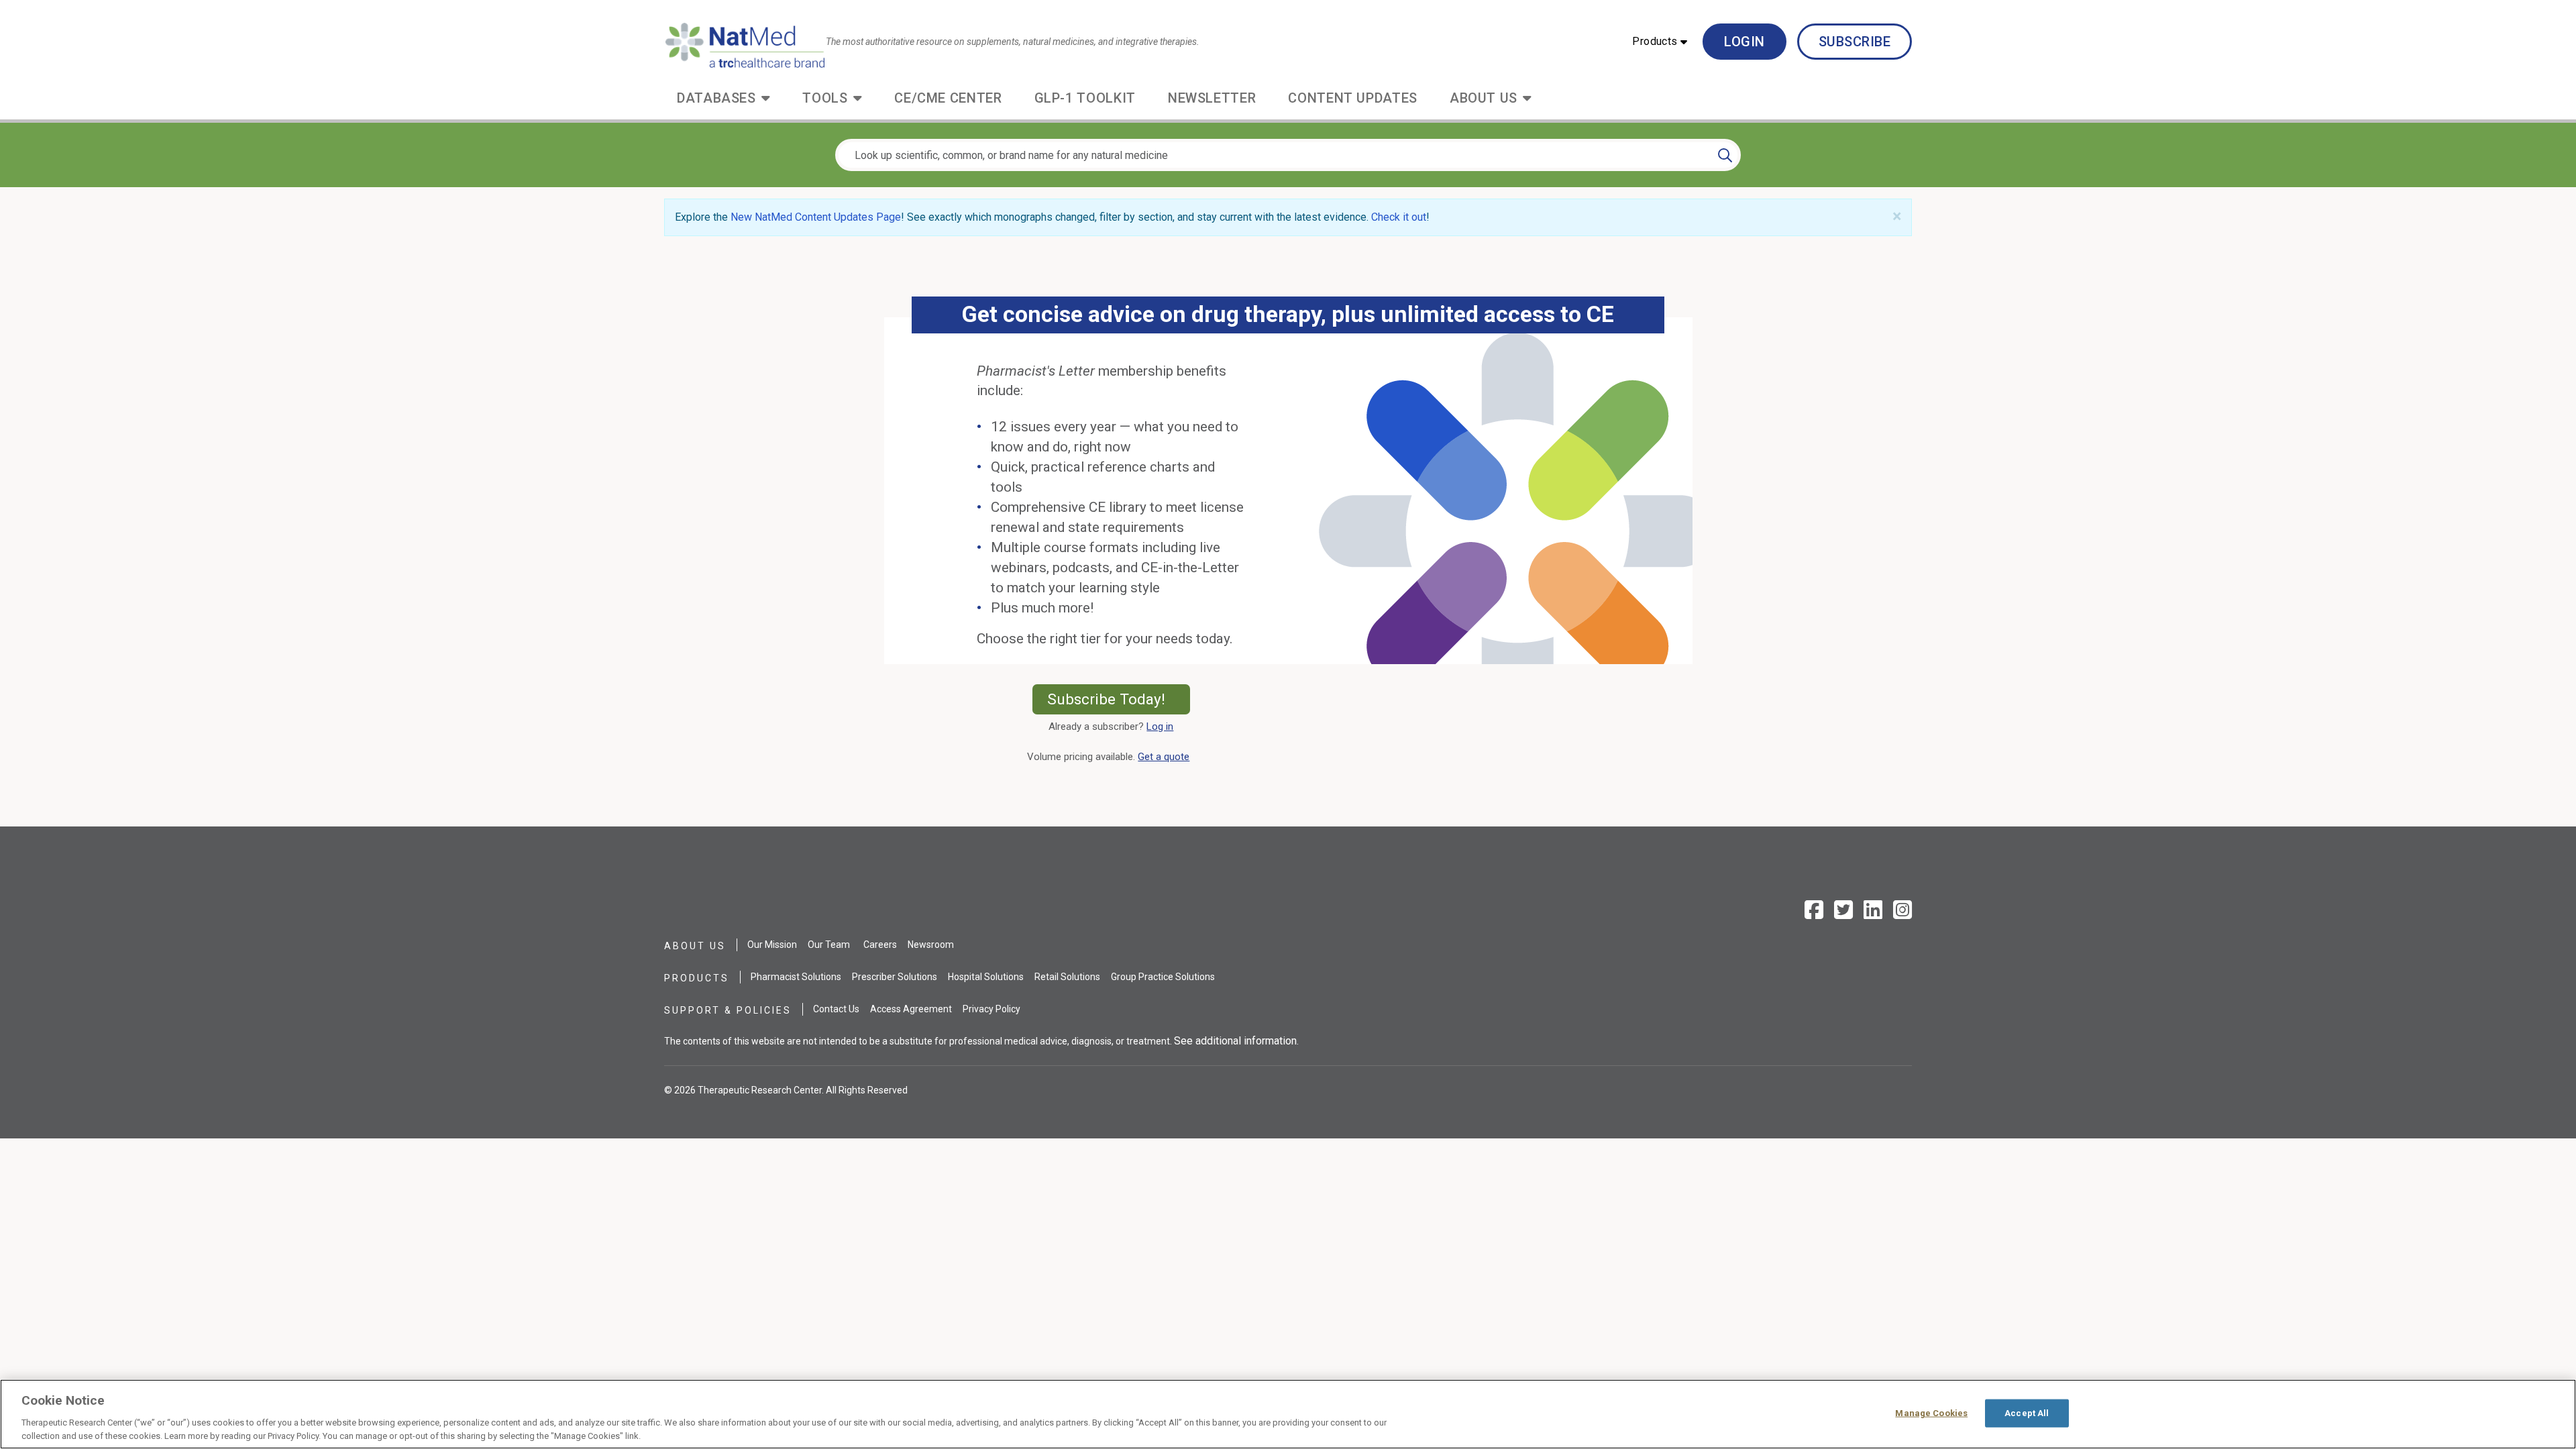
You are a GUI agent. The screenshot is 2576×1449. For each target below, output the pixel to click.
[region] (1288, 1414)
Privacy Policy (991, 1009)
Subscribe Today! (1119, 699)
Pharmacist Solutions (796, 977)
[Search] (1725, 155)
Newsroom (931, 945)
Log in (1160, 727)
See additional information (1235, 1041)
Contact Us (836, 1009)
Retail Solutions (1067, 977)
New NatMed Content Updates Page (816, 217)
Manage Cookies (1931, 1413)
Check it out (1399, 217)
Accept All (2027, 1413)
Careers (880, 945)
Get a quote (1166, 757)
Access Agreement (911, 1009)
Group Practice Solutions (1163, 977)
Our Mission (772, 945)
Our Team (829, 945)
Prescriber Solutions (895, 977)
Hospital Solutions (986, 977)
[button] (1660, 42)
